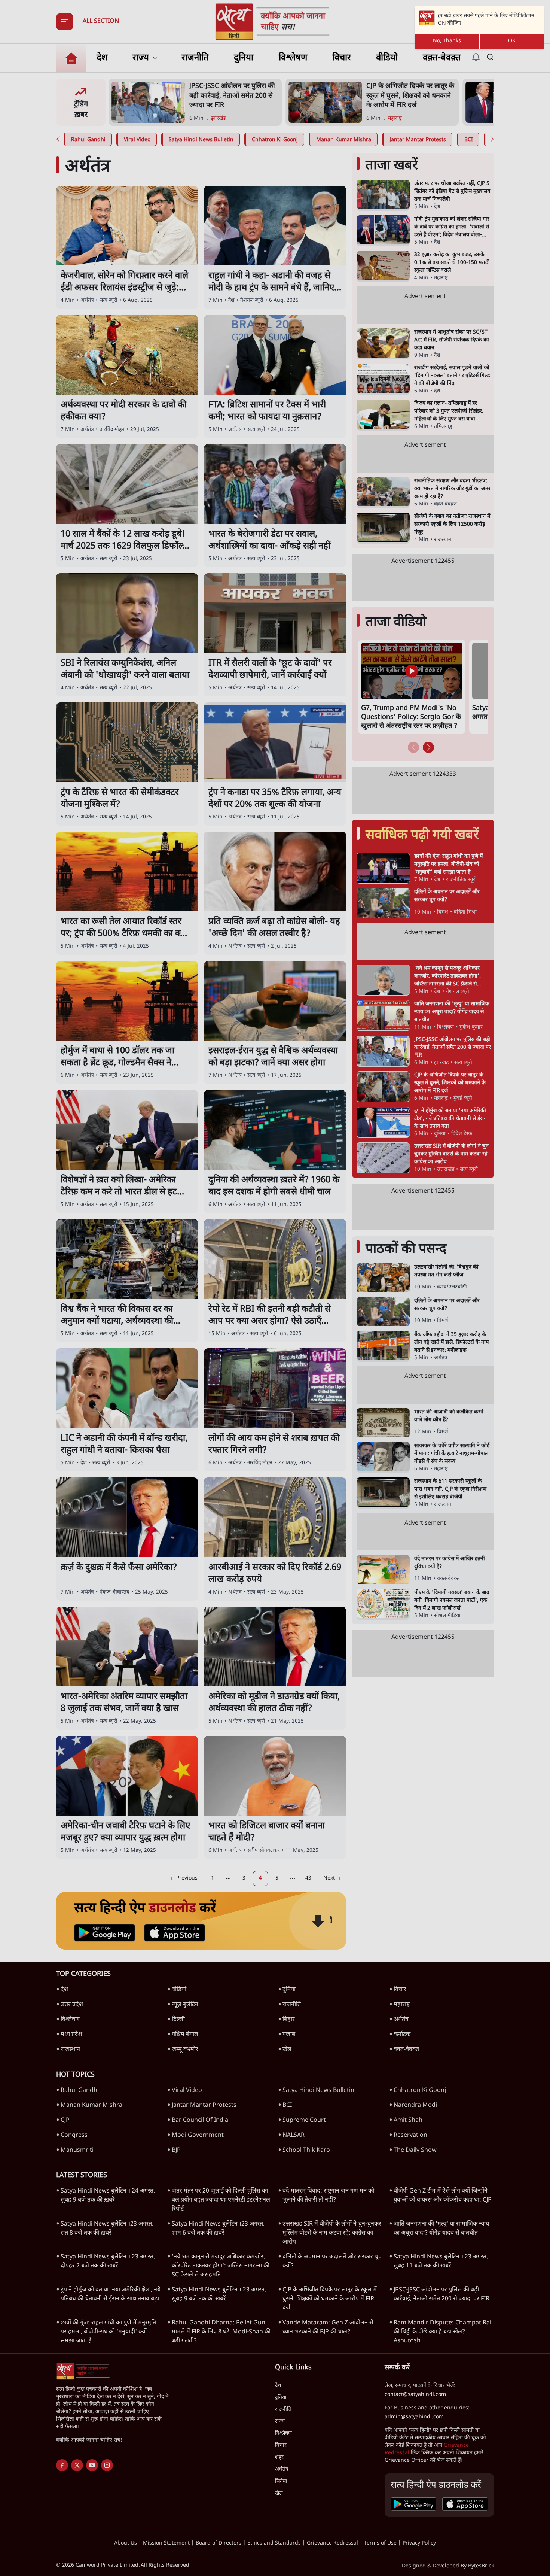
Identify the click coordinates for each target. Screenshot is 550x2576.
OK (512, 41)
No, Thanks (447, 41)
